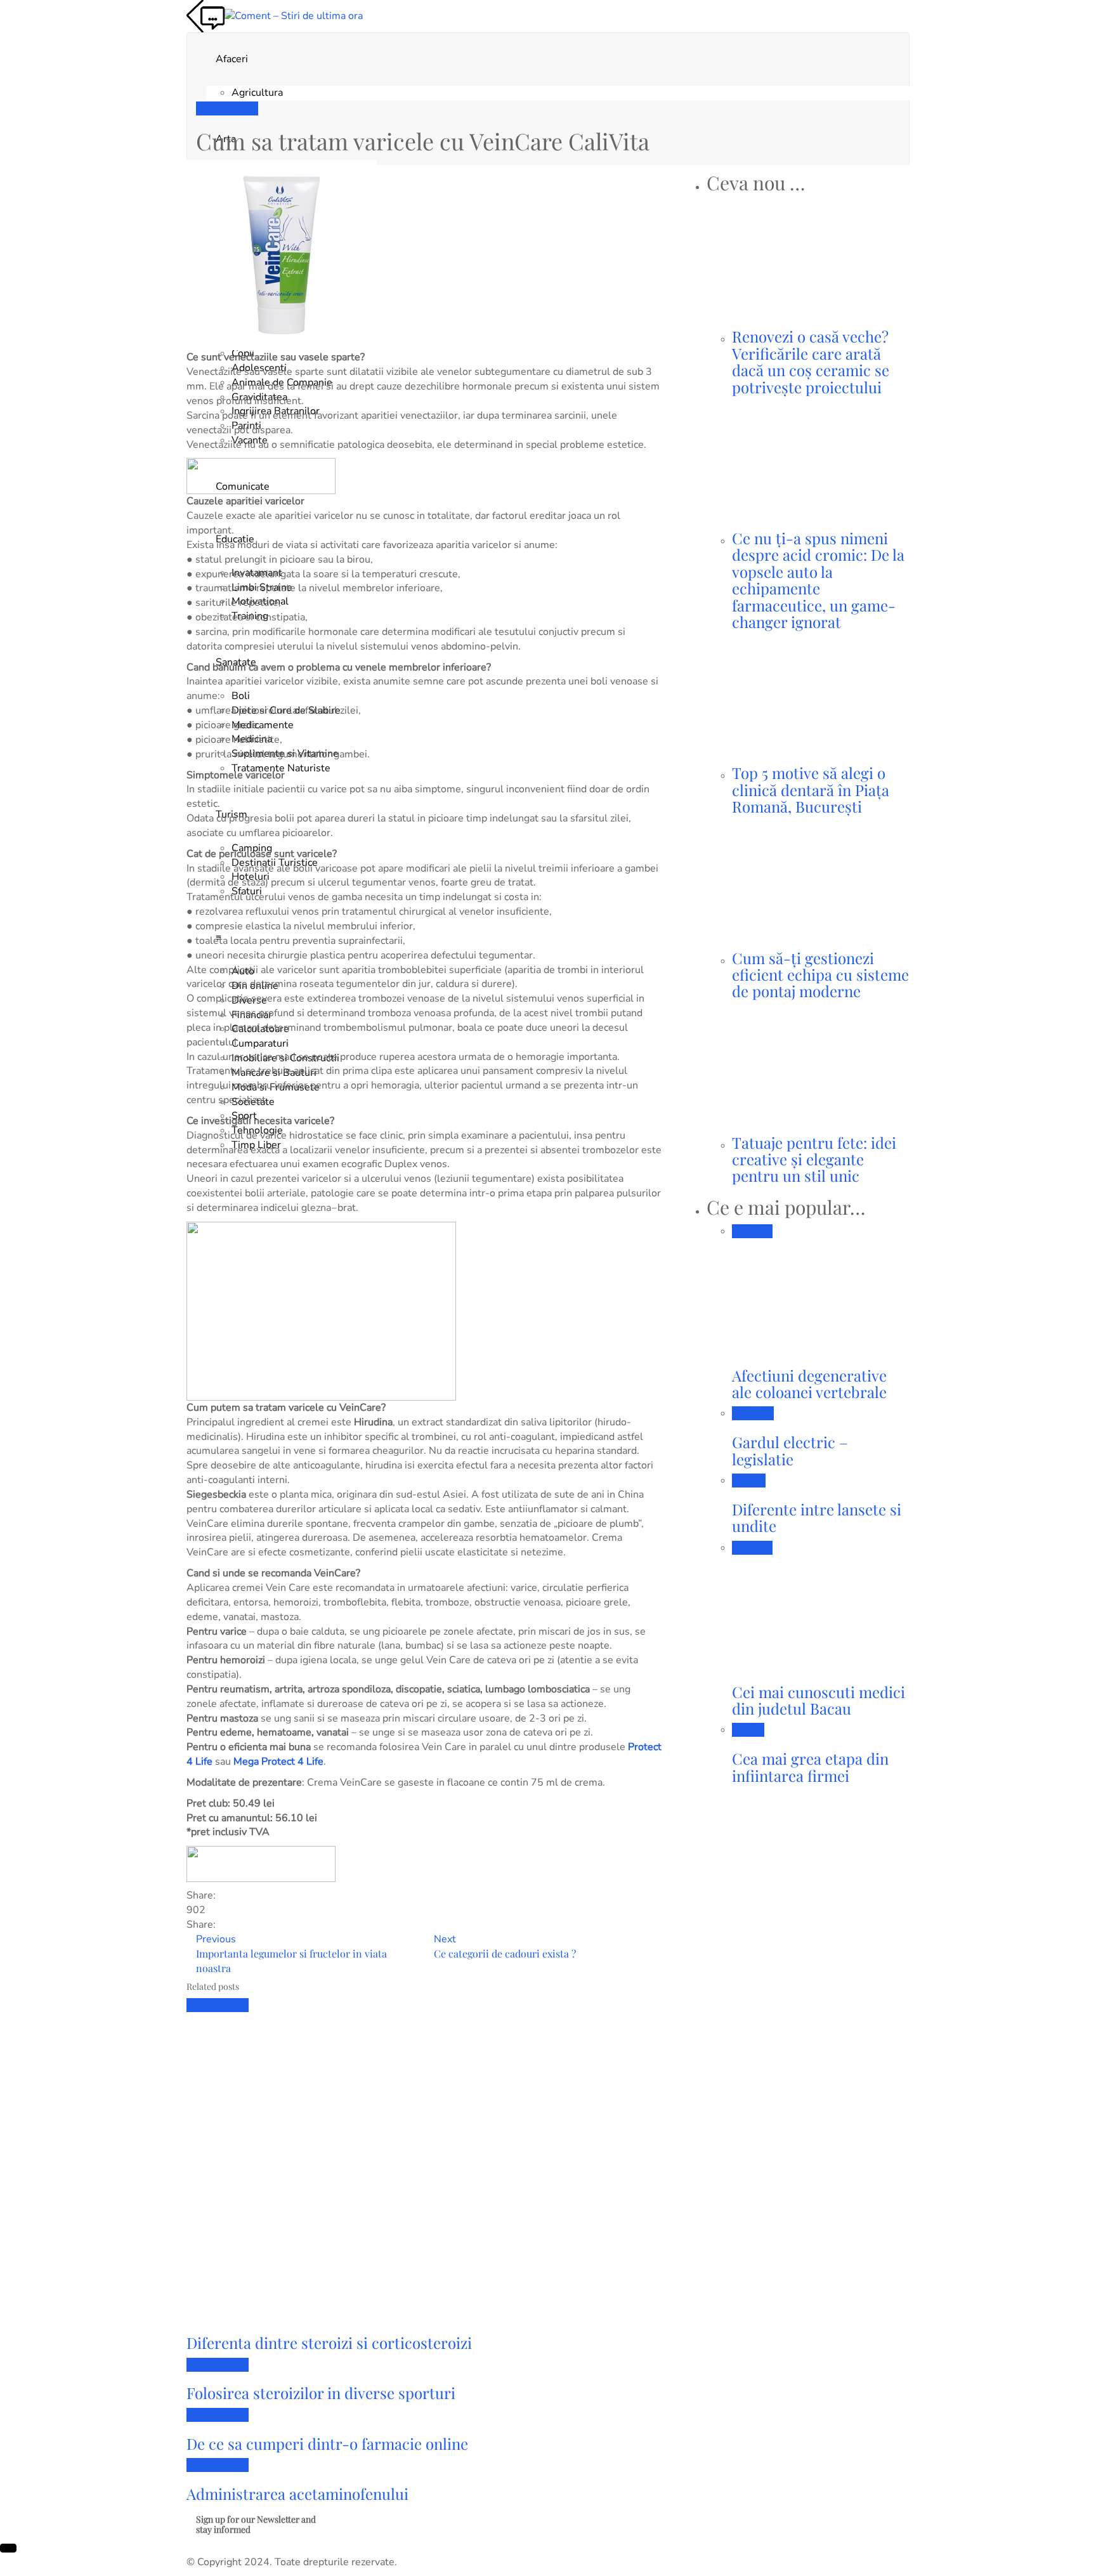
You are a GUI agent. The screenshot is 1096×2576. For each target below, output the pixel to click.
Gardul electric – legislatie (790, 1450)
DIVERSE (753, 1413)
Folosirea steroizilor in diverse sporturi (321, 2393)
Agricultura (257, 93)
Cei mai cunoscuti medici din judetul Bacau (819, 1700)
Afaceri (232, 59)
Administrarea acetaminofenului (297, 2494)
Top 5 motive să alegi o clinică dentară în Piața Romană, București (811, 789)
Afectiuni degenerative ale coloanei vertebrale (809, 1383)
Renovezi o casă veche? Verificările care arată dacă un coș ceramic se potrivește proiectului (811, 361)
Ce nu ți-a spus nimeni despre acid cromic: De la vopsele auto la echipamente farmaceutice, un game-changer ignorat (818, 580)
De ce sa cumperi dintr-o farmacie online (327, 2443)
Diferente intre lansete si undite (817, 1517)
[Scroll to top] (8, 2548)
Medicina (752, 1231)
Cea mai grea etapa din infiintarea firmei (810, 1767)
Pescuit (749, 1481)
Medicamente (227, 108)
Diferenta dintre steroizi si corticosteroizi (329, 2343)
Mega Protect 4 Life (278, 1762)
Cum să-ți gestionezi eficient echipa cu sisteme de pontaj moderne (820, 975)
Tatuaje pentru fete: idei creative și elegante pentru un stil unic (814, 1159)
